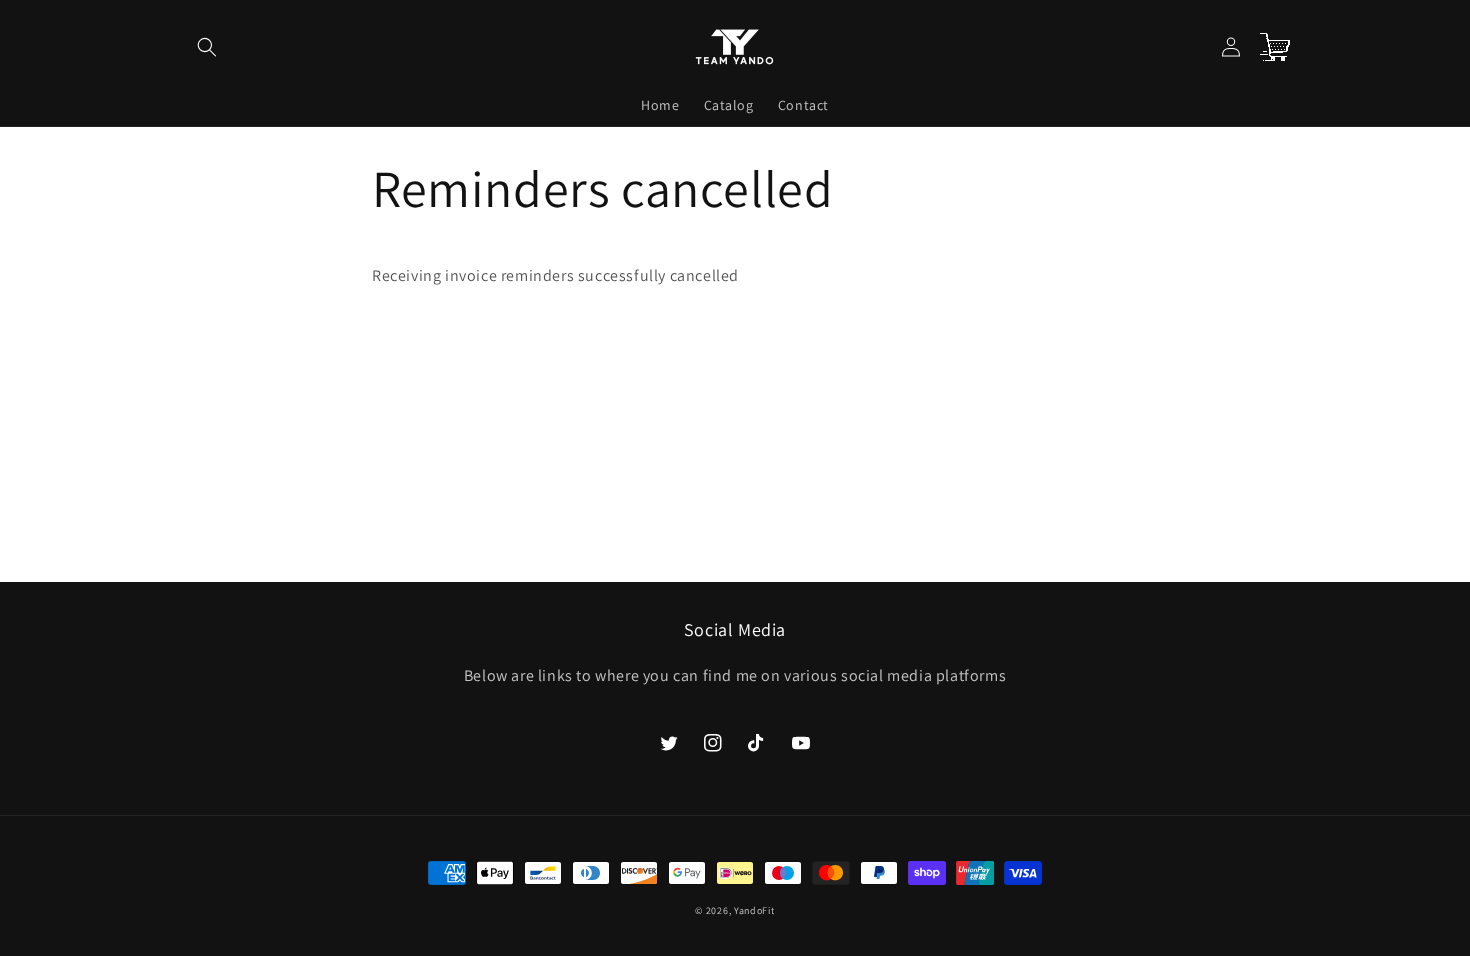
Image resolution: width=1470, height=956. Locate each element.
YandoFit (754, 910)
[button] (207, 47)
